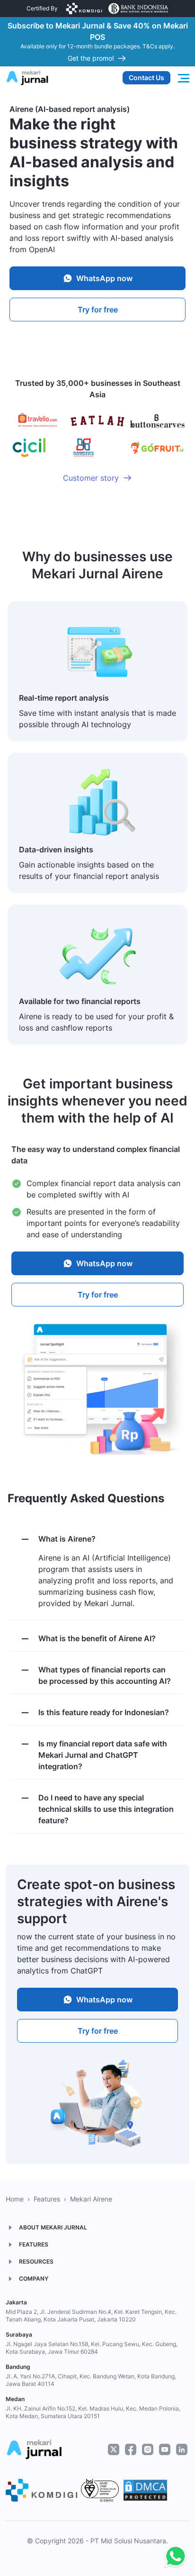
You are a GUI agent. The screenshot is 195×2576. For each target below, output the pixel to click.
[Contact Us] (173, 2557)
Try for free (98, 310)
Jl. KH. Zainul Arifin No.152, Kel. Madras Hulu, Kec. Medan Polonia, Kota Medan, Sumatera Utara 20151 (93, 2412)
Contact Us (146, 78)
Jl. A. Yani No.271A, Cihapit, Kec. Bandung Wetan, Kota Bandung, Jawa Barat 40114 (91, 2380)
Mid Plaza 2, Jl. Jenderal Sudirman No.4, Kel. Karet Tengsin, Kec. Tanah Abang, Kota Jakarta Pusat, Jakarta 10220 (91, 2316)
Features (47, 2199)
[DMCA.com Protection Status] (145, 2490)
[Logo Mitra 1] (84, 9)
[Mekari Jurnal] (27, 77)
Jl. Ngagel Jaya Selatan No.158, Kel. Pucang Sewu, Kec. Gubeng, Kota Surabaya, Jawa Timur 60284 (92, 2348)
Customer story (91, 478)
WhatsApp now (104, 278)
